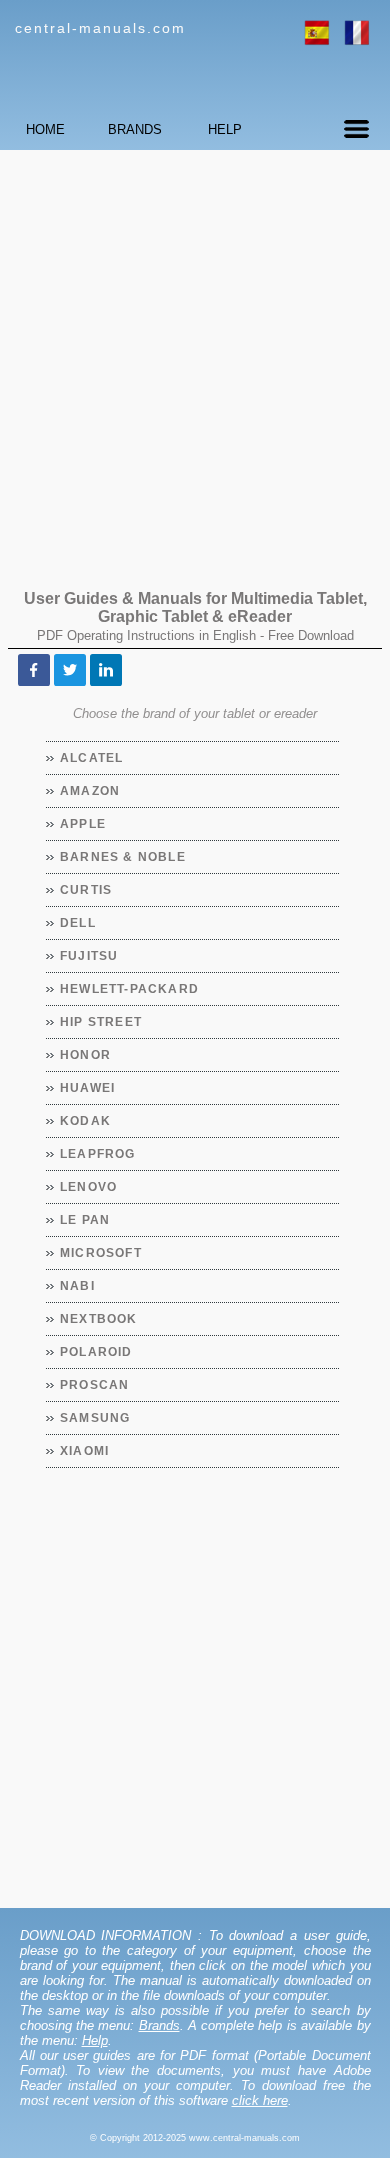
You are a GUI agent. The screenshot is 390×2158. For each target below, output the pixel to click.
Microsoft (101, 1253)
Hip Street (101, 1022)
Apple (83, 824)
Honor (86, 1055)
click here (260, 2100)
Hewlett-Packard (130, 989)
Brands (159, 2025)
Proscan (95, 1385)
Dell (78, 923)
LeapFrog (98, 1154)
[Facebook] (34, 670)
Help (95, 2040)
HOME (45, 129)
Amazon (90, 791)
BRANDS (135, 129)
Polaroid (97, 1352)
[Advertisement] (195, 360)
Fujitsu (89, 956)
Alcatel (92, 758)
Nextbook (99, 1319)
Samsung (95, 1418)
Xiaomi (85, 1451)
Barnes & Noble (123, 857)
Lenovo (89, 1187)
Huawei (88, 1088)
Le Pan (85, 1220)
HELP (225, 129)
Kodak (86, 1121)
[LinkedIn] (106, 670)
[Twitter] (70, 670)
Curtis (86, 890)
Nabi (78, 1286)
